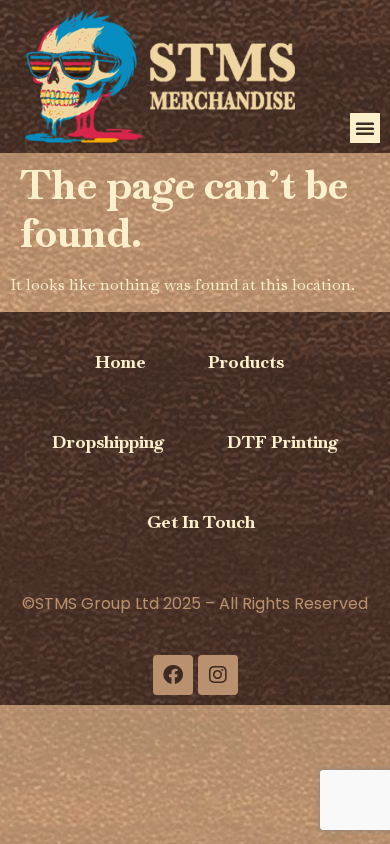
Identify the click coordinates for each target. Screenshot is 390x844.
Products (246, 361)
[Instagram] (218, 675)
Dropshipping (108, 441)
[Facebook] (173, 675)
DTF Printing (283, 441)
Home (120, 361)
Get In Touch (201, 521)
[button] (365, 128)
